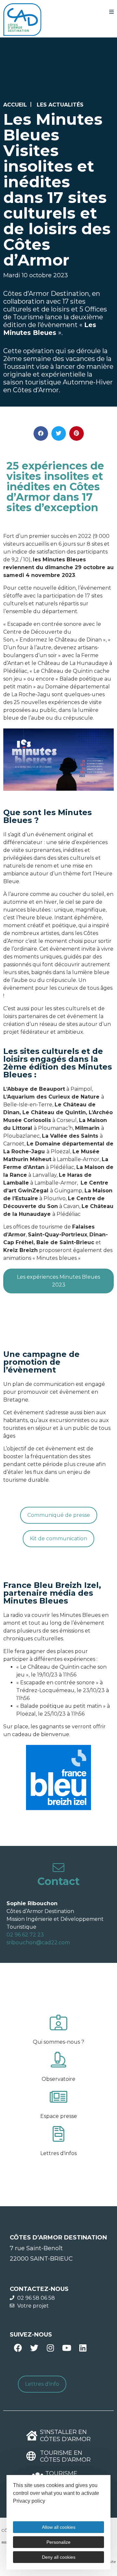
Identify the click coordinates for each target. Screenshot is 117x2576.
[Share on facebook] (41, 433)
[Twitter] (34, 2348)
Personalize (58, 2542)
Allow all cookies (59, 2527)
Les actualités (60, 105)
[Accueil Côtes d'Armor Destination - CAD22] (22, 20)
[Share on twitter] (59, 433)
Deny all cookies (59, 2557)
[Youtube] (67, 2348)
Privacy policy (29, 2501)
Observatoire (58, 2079)
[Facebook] (18, 2348)
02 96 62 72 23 (25, 1935)
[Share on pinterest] (77, 433)
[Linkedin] (83, 2348)
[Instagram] (50, 2348)
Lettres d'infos (58, 2153)
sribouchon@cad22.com (38, 1943)
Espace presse (59, 2116)
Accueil (15, 105)
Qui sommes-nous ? (58, 2042)
